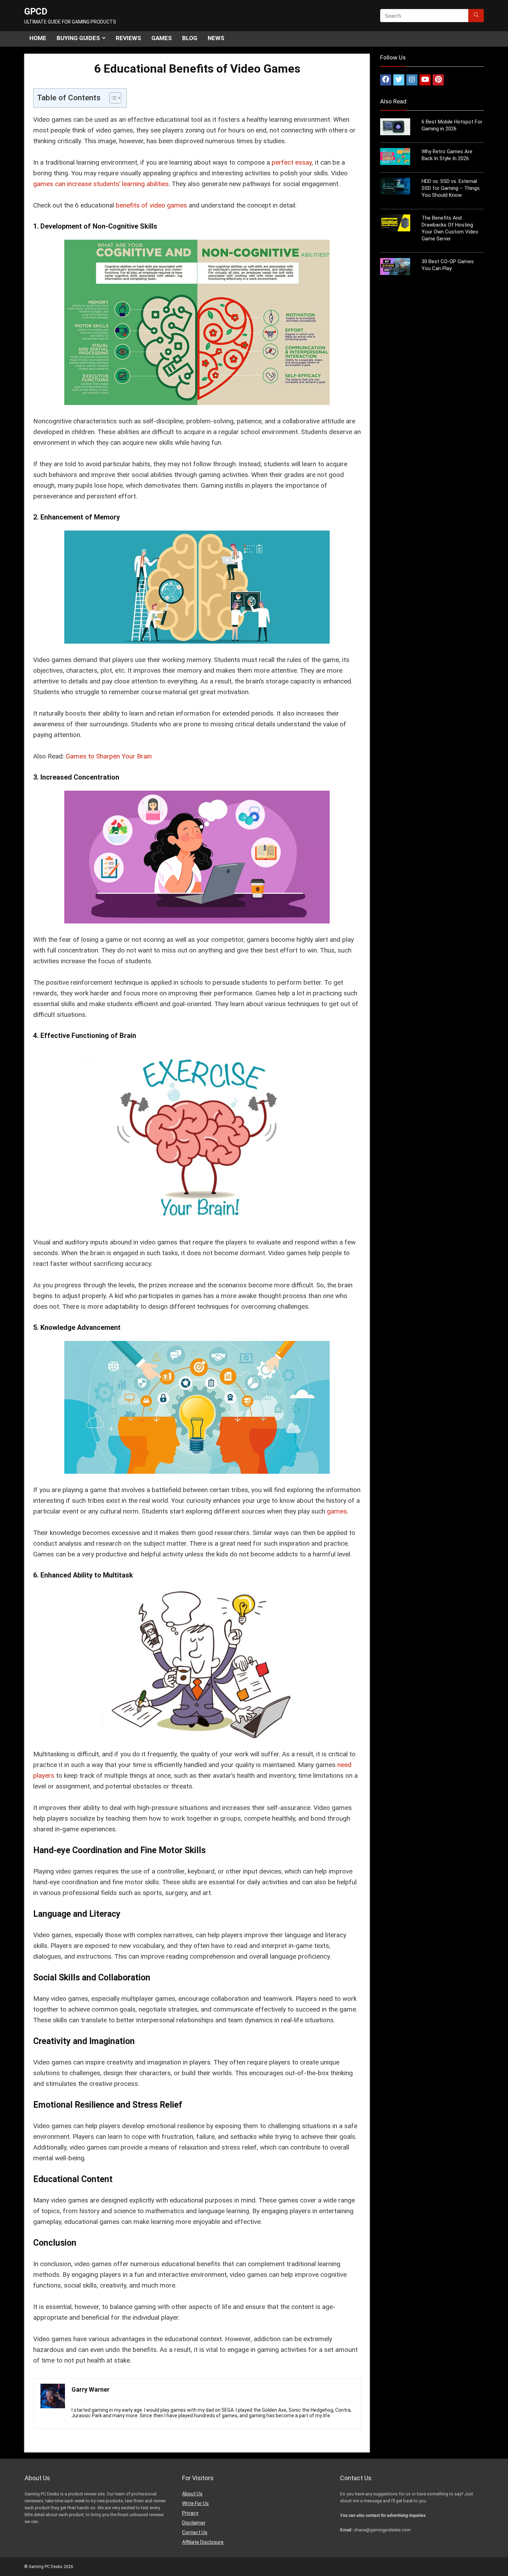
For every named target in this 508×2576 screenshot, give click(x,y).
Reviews (128, 38)
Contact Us (195, 2532)
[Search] (476, 16)
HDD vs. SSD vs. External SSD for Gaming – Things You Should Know (451, 188)
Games (162, 38)
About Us (192, 2494)
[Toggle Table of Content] (112, 98)
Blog (190, 38)
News (216, 38)
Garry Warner (91, 2389)
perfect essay (292, 162)
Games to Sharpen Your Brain (109, 756)
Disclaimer (194, 2523)
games (337, 1511)
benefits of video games (151, 205)
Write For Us (195, 2503)
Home (38, 38)
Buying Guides (78, 38)
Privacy (190, 2513)
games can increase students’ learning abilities (101, 184)
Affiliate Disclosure (203, 2542)
